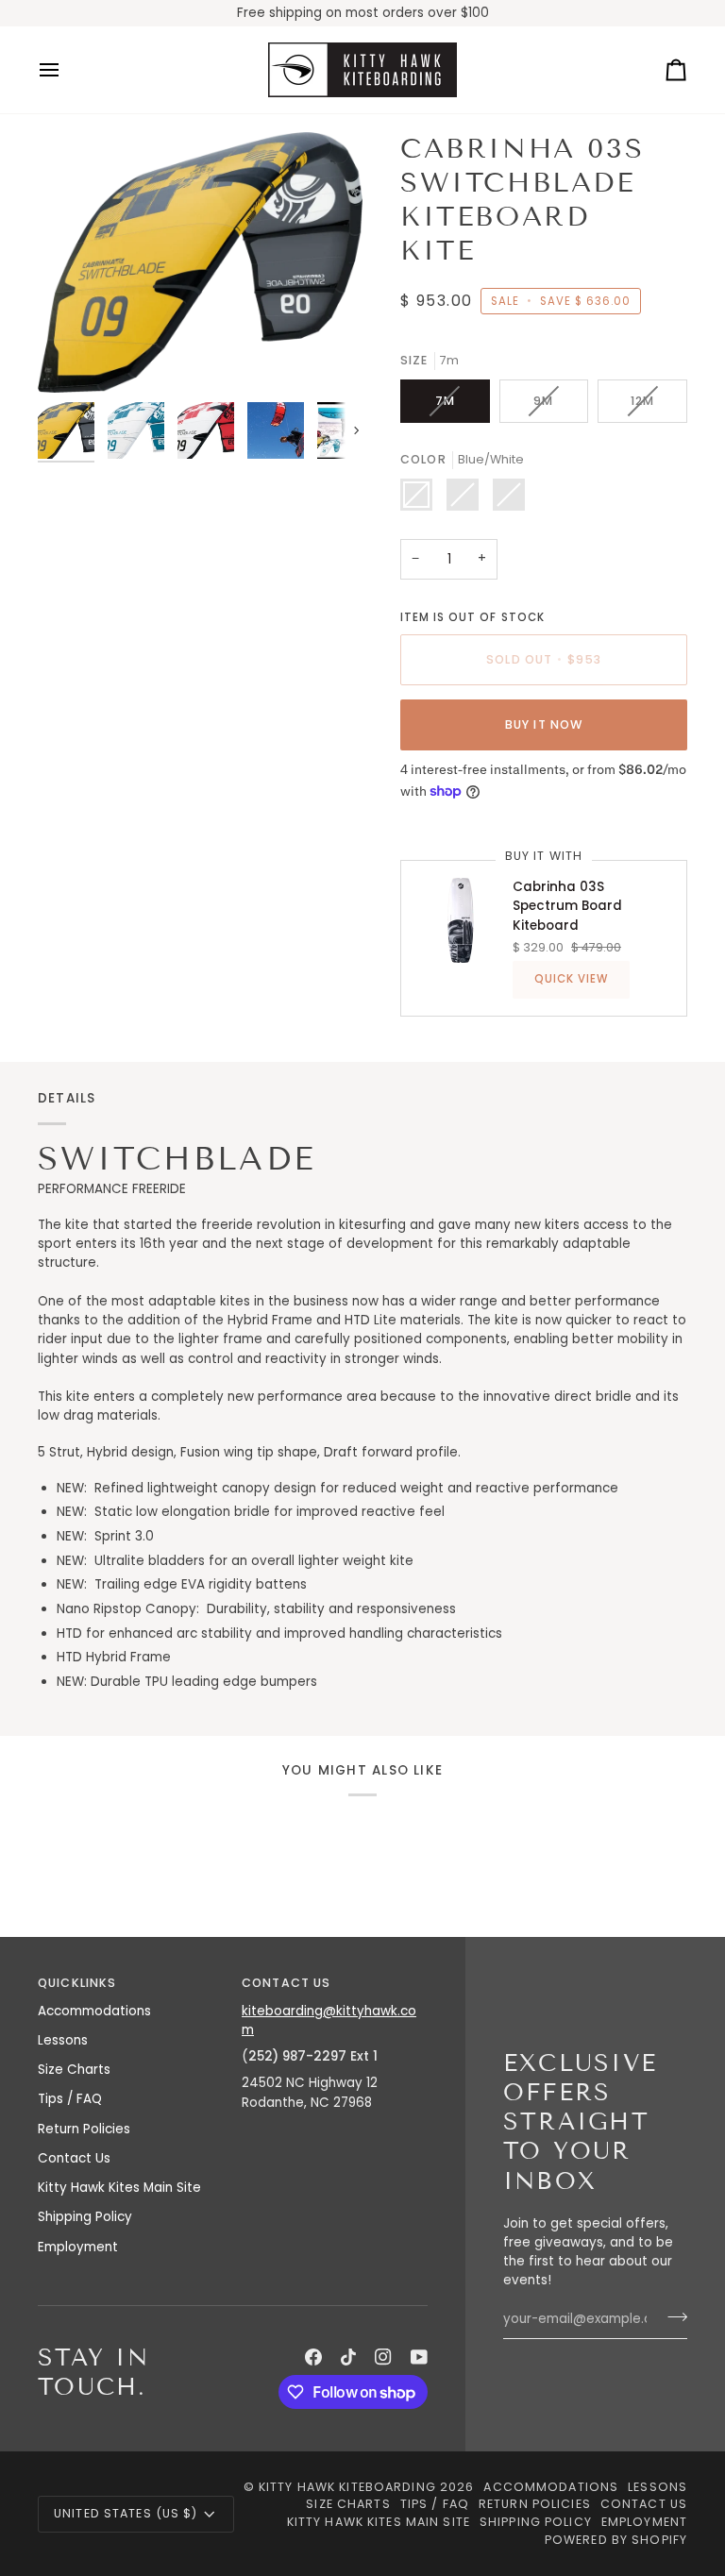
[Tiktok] (348, 2357)
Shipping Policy (85, 2217)
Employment (78, 2247)
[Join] (672, 2317)
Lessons (63, 2040)
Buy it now (544, 724)
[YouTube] (419, 2357)
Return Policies (84, 2129)
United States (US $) (126, 2513)
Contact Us (74, 2158)
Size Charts (74, 2070)
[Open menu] (66, 70)
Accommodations (94, 2011)
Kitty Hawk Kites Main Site (119, 2188)
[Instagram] (383, 2357)
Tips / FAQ (70, 2099)
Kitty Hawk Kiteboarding (347, 2487)
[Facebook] (313, 2357)
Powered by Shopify (616, 2540)
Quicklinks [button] (77, 1983)
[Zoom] (200, 263)
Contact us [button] (286, 1983)
